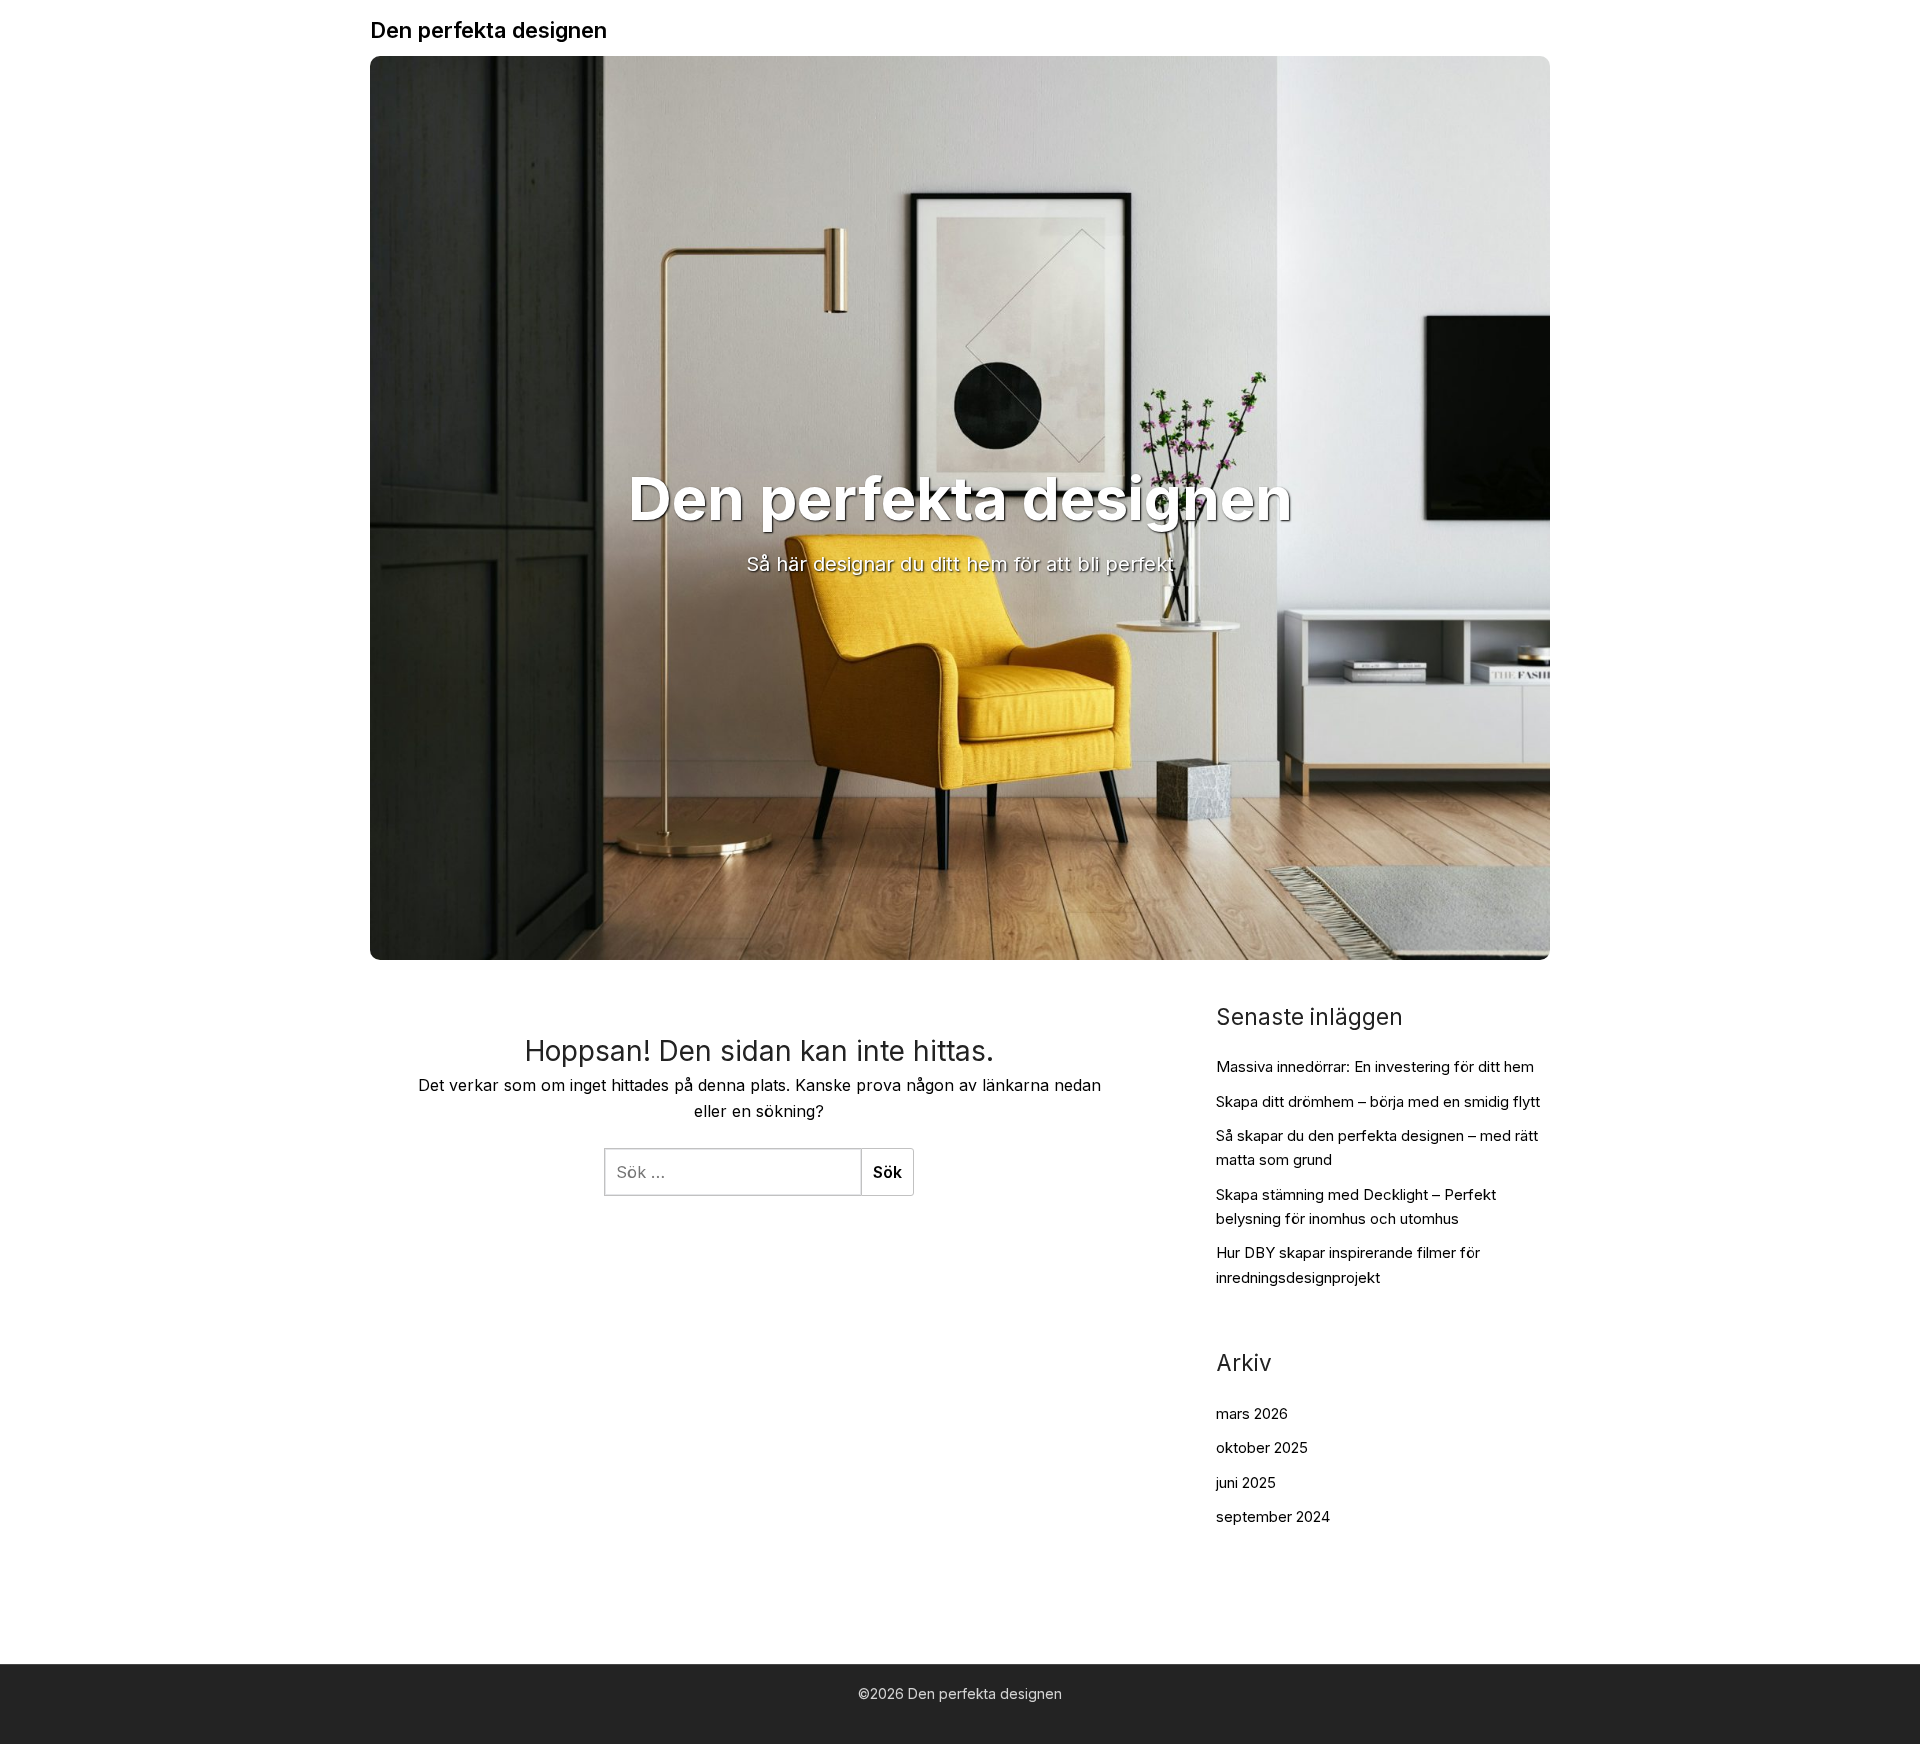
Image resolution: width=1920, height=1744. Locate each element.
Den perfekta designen (488, 30)
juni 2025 (1246, 1482)
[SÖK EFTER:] (732, 1172)
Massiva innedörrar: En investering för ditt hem (1375, 1066)
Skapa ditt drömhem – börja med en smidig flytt (1378, 1101)
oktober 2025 (1262, 1447)
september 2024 (1273, 1516)
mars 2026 (1252, 1413)
